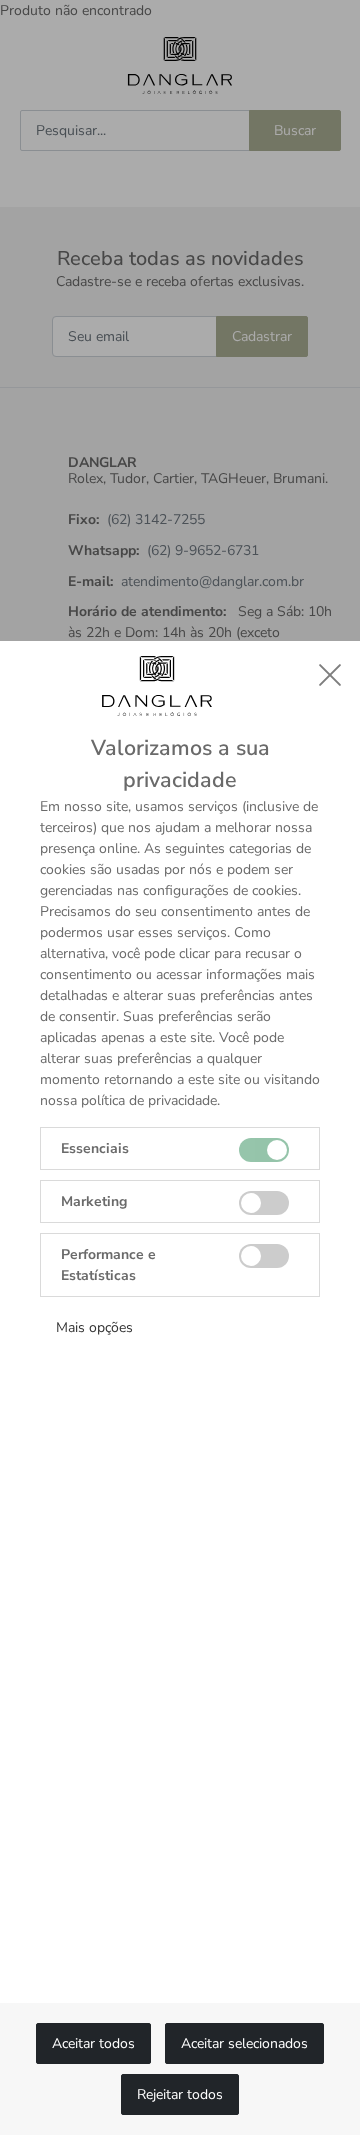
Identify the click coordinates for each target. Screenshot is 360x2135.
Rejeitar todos (180, 2094)
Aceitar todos (93, 2043)
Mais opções (94, 1327)
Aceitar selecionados (244, 2043)
